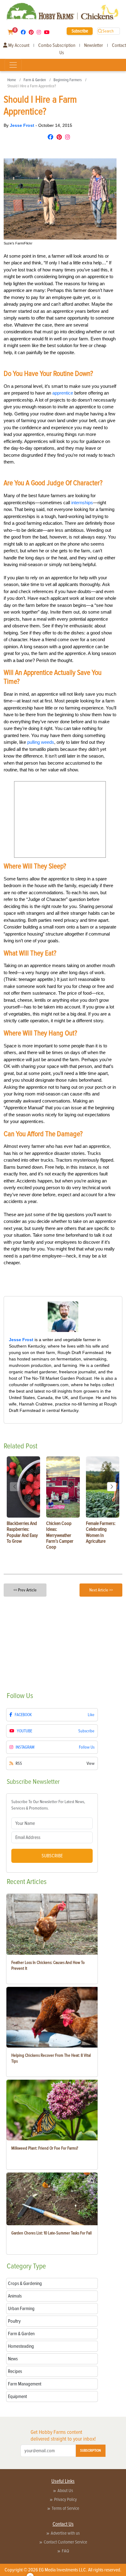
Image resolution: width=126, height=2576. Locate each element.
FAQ (65, 2551)
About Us (65, 2491)
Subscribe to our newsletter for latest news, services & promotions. (48, 1805)
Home (12, 80)
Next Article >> (101, 1590)
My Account (18, 45)
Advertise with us (65, 2533)
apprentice (63, 393)
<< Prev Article (25, 1590)
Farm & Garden (35, 80)
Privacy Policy (65, 2499)
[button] (112, 1487)
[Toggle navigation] (13, 65)
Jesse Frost (23, 125)
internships (82, 503)
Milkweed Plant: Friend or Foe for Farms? (45, 2148)
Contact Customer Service (65, 2542)
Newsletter (94, 45)
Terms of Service (65, 2508)
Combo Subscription (57, 45)
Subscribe (80, 31)
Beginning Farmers (68, 80)
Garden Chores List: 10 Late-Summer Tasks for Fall (52, 2233)
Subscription (91, 2451)
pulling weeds (41, 742)
